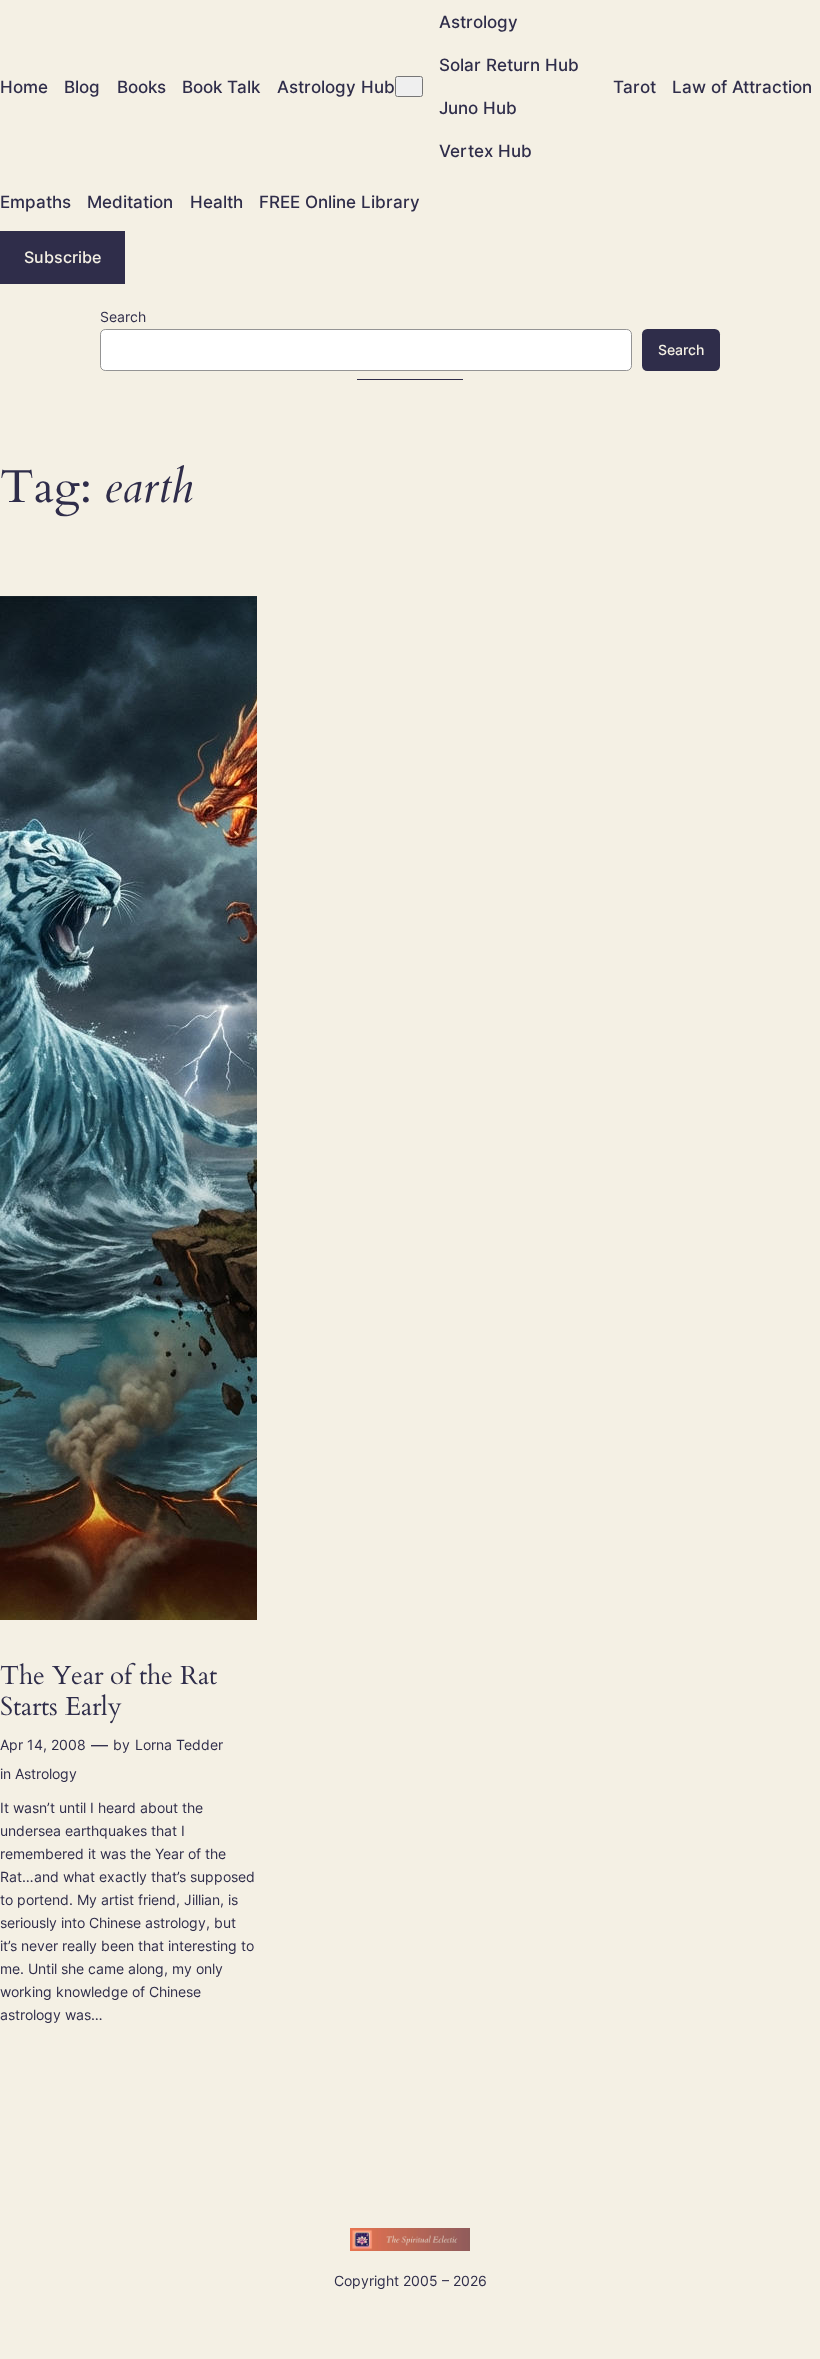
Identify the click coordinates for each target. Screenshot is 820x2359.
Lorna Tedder (179, 1744)
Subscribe (62, 257)
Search (123, 316)
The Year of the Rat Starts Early (108, 1691)
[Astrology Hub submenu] (409, 86)
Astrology (46, 1773)
